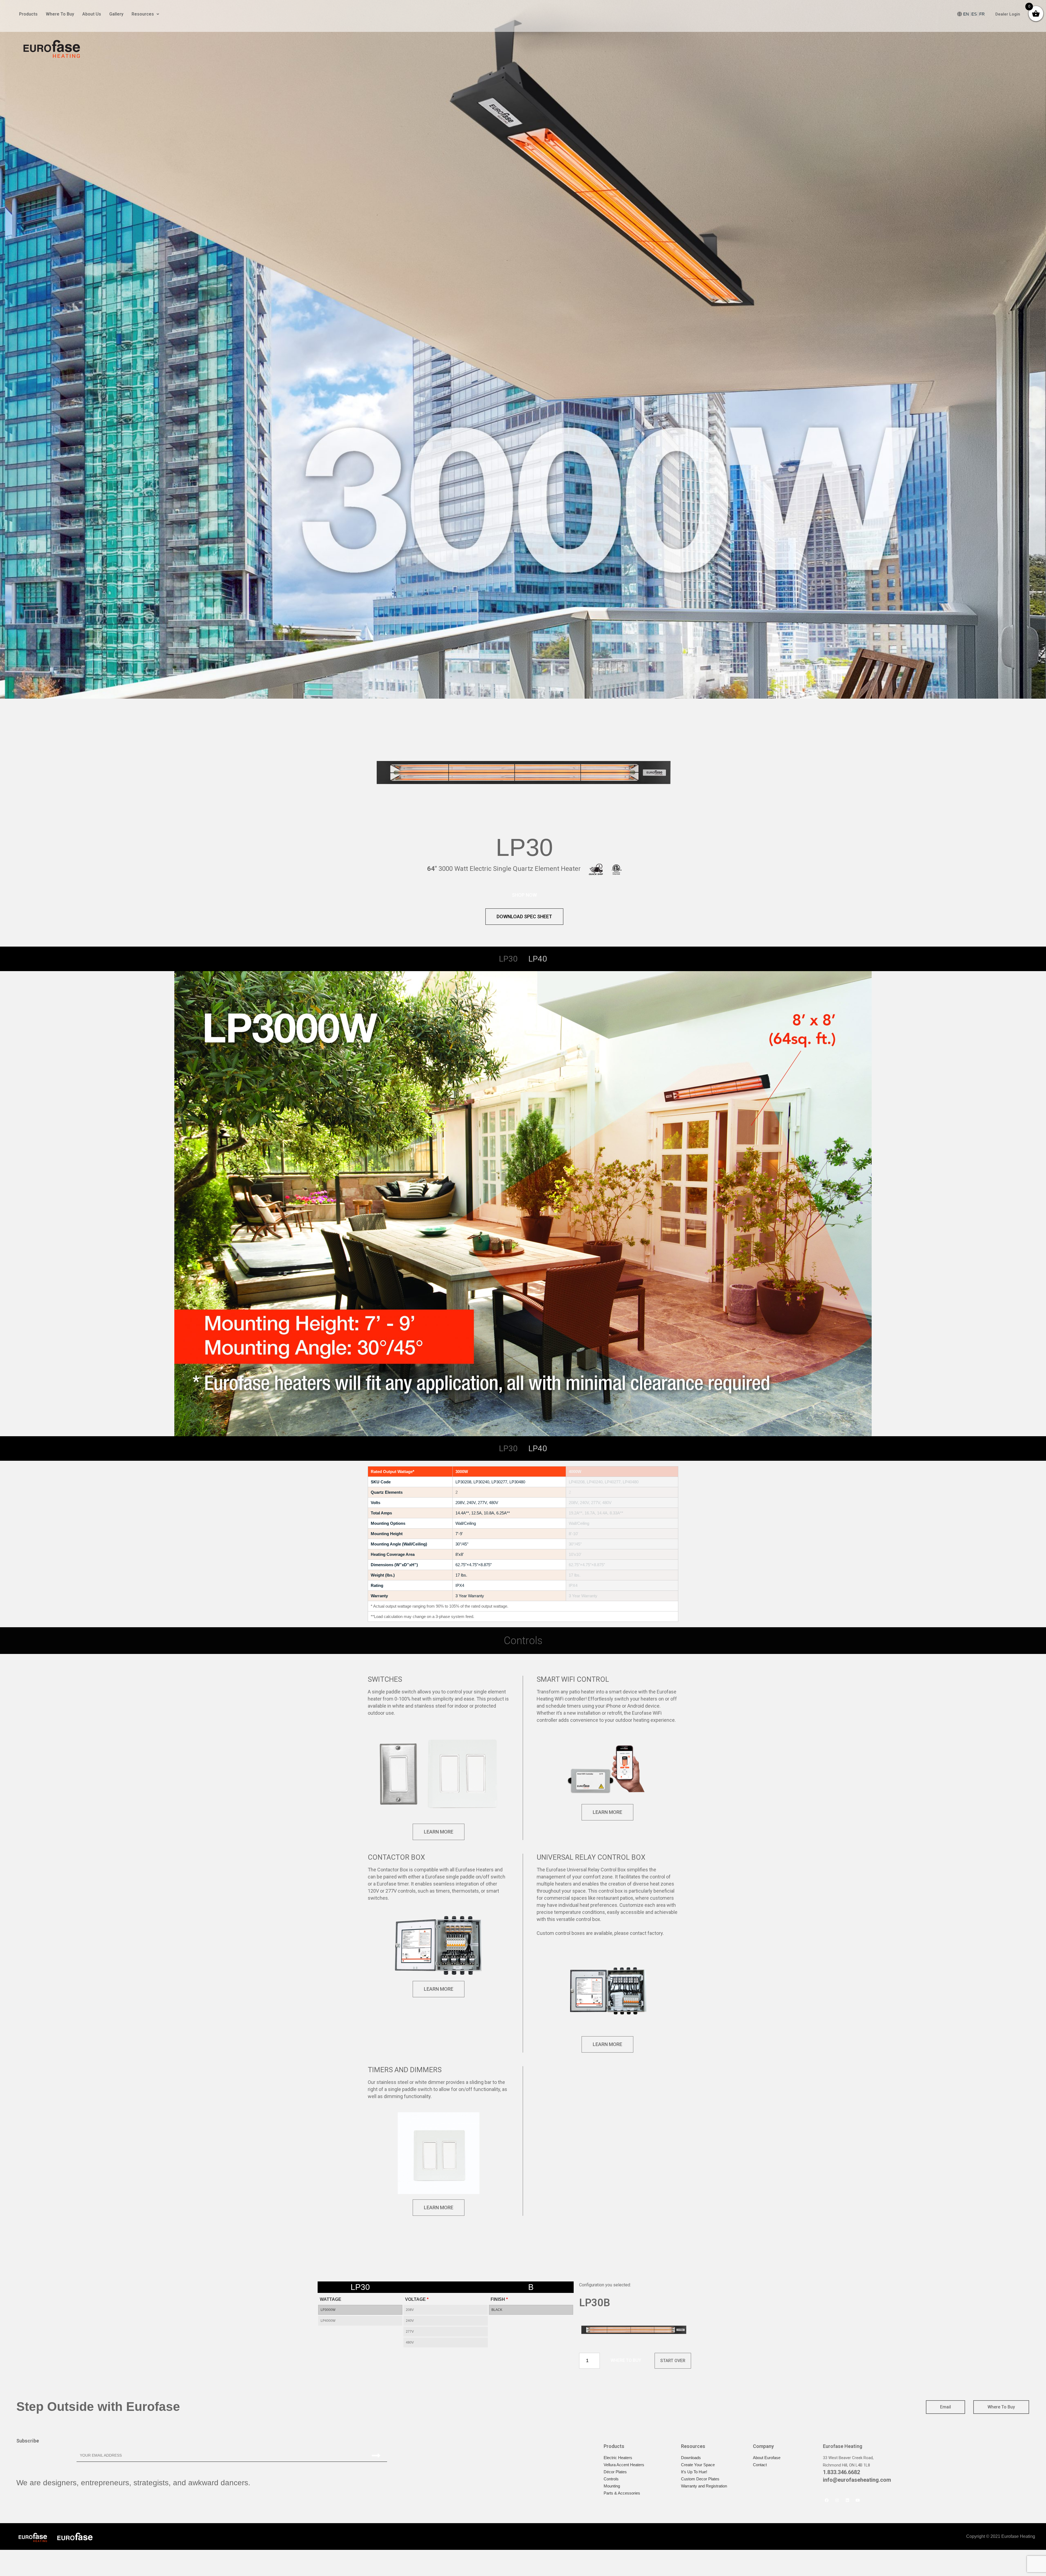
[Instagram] (837, 2500)
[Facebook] (827, 2500)
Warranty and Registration (704, 2486)
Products (28, 14)
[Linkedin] (847, 2500)
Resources (143, 14)
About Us (92, 14)
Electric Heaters (618, 2458)
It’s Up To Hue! (694, 2472)
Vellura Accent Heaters (624, 2465)
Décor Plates (615, 2472)
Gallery (116, 14)
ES (974, 14)
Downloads (691, 2458)
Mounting (612, 2486)
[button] (524, 895)
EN (966, 14)
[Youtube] (858, 2500)
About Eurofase (767, 2458)
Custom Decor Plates (700, 2479)
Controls (611, 2479)
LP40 (538, 959)
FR (982, 14)
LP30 (508, 959)
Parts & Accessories (622, 2493)
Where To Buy (60, 14)
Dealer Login (1008, 14)
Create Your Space (698, 2465)
